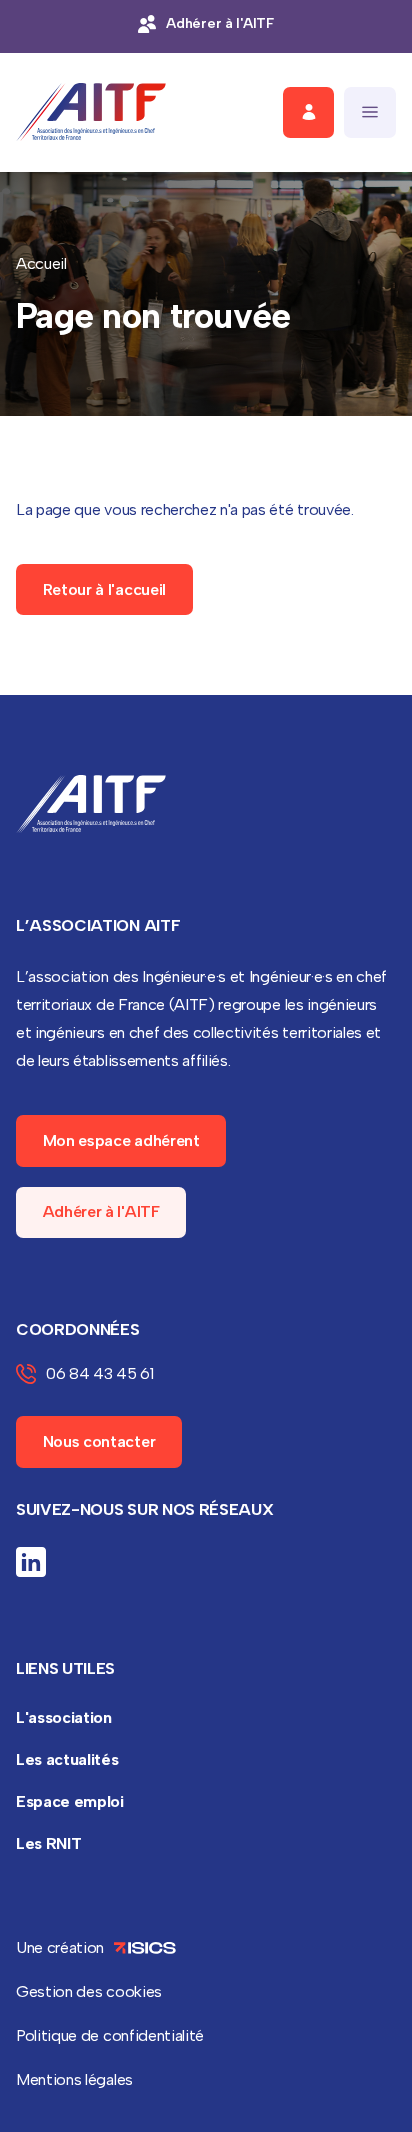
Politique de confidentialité (110, 2035)
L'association (64, 1717)
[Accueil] (91, 112)
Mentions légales (74, 2079)
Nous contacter (99, 1441)
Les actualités (67, 1759)
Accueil (41, 263)
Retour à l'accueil (104, 589)
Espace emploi (70, 1801)
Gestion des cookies (89, 1991)
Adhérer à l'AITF (101, 1211)
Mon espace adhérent (121, 1140)
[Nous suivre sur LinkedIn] (31, 1562)
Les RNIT (48, 1843)
